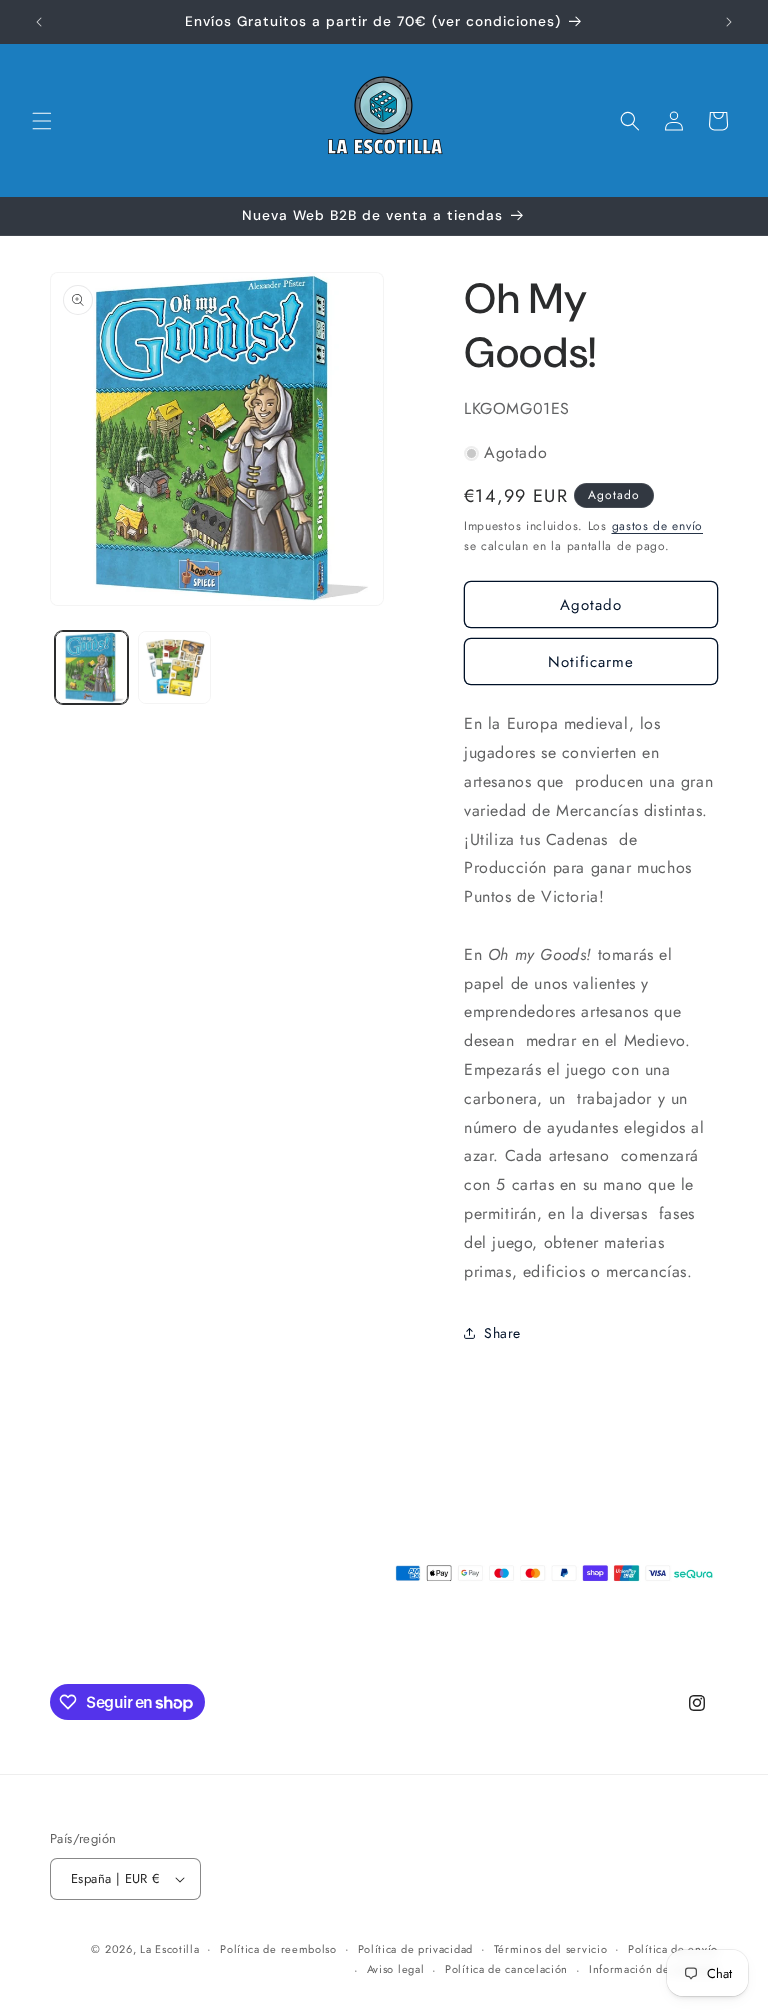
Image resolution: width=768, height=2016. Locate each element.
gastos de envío (658, 526)
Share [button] (502, 1333)
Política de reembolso (278, 1949)
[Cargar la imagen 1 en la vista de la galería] (91, 667)
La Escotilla (169, 1949)
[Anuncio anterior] (39, 22)
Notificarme (591, 662)
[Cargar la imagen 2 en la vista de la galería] (174, 667)
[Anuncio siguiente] (729, 22)
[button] (42, 121)
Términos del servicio (551, 1949)
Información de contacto (653, 1969)
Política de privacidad (415, 1949)
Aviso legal (396, 1969)
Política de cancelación (506, 1969)
